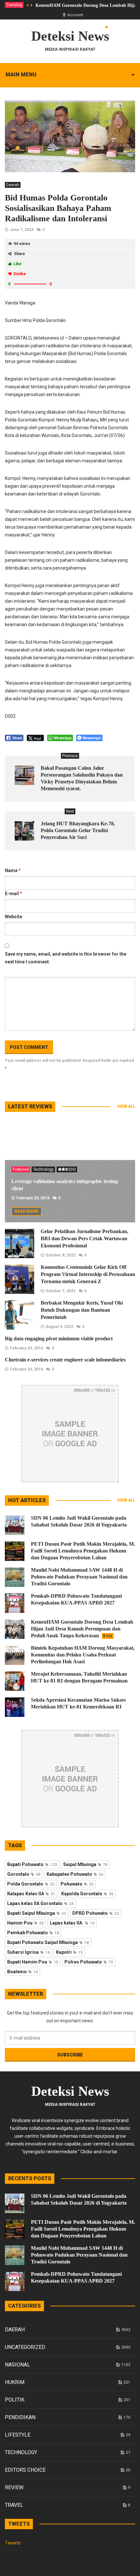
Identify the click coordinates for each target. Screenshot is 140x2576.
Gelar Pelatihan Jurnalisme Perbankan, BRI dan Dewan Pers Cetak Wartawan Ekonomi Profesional (84, 1238)
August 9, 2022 (59, 1327)
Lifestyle (18, 2435)
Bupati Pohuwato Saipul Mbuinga (48, 1942)
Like (17, 264)
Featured (21, 1169)
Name (13, 870)
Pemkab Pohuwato (33, 1933)
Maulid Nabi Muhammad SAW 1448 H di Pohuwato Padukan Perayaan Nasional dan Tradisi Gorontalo (79, 1577)
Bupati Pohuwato (32, 1864)
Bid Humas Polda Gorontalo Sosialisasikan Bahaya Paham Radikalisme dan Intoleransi (58, 208)
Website (14, 917)
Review (14, 2487)
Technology (43, 1169)
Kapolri (69, 1952)
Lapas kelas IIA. (72, 1923)
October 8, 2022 (61, 1255)
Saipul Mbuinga (85, 1864)
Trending (14, 5)
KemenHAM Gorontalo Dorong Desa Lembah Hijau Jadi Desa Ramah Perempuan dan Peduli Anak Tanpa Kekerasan (82, 1629)
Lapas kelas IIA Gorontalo (40, 1903)
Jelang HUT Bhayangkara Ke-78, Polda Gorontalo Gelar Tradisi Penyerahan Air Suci (78, 830)
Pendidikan (20, 2417)
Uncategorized (25, 2347)
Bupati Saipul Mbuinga (37, 1913)
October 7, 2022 (61, 1291)
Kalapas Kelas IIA (31, 1894)
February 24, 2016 (26, 1348)
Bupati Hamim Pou (33, 1962)
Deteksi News (70, 36)
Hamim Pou (25, 1923)
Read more (27, 1211)
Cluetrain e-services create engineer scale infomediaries (65, 1360)
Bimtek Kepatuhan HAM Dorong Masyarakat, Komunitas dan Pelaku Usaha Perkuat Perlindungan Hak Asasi (83, 1655)
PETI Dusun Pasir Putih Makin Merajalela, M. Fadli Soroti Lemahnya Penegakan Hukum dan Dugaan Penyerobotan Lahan (83, 1551)
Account (75, 15)
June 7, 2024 (22, 230)
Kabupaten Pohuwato (75, 1874)
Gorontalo (24, 1874)
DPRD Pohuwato (96, 1913)
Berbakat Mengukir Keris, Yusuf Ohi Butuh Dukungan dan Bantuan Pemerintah (82, 1310)
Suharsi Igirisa (28, 1952)
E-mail (14, 894)
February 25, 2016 (33, 1198)
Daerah (13, 185)
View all (126, 1106)
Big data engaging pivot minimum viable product (59, 1339)
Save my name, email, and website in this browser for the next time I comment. (66, 958)
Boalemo (22, 1972)
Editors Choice (25, 2470)
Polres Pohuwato (89, 1962)
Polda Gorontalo (31, 1884)
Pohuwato (77, 1884)
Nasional (17, 2365)
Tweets (13, 2543)
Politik (15, 2400)
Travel (14, 2505)
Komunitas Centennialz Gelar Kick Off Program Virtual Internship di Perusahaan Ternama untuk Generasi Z (88, 1274)
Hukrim (15, 2382)
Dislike (20, 274)
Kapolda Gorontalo (87, 1894)
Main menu (21, 75)
